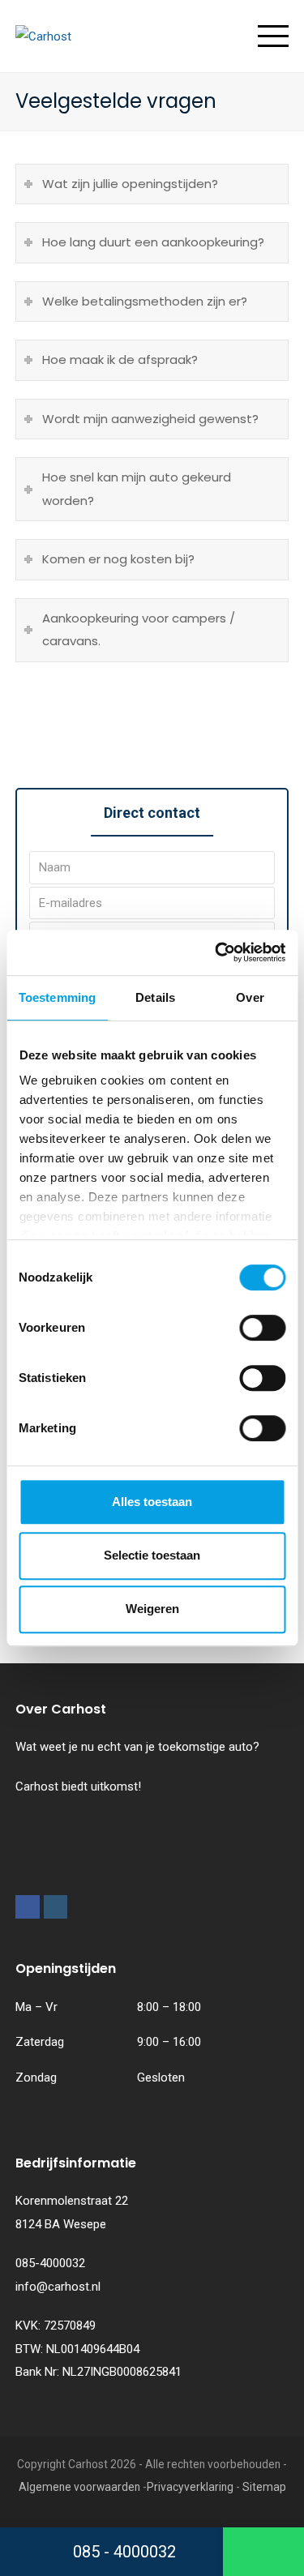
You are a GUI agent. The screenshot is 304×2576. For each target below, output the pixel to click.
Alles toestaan (152, 1502)
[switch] (262, 1328)
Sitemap (264, 2487)
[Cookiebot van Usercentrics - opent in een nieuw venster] (216, 952)
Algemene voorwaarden (79, 2487)
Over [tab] (250, 997)
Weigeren (152, 1609)
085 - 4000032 (122, 2552)
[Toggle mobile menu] (273, 36)
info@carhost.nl (58, 2287)
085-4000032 (50, 2263)
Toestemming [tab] (57, 997)
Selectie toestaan (152, 1555)
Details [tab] (155, 997)
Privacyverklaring (190, 2487)
